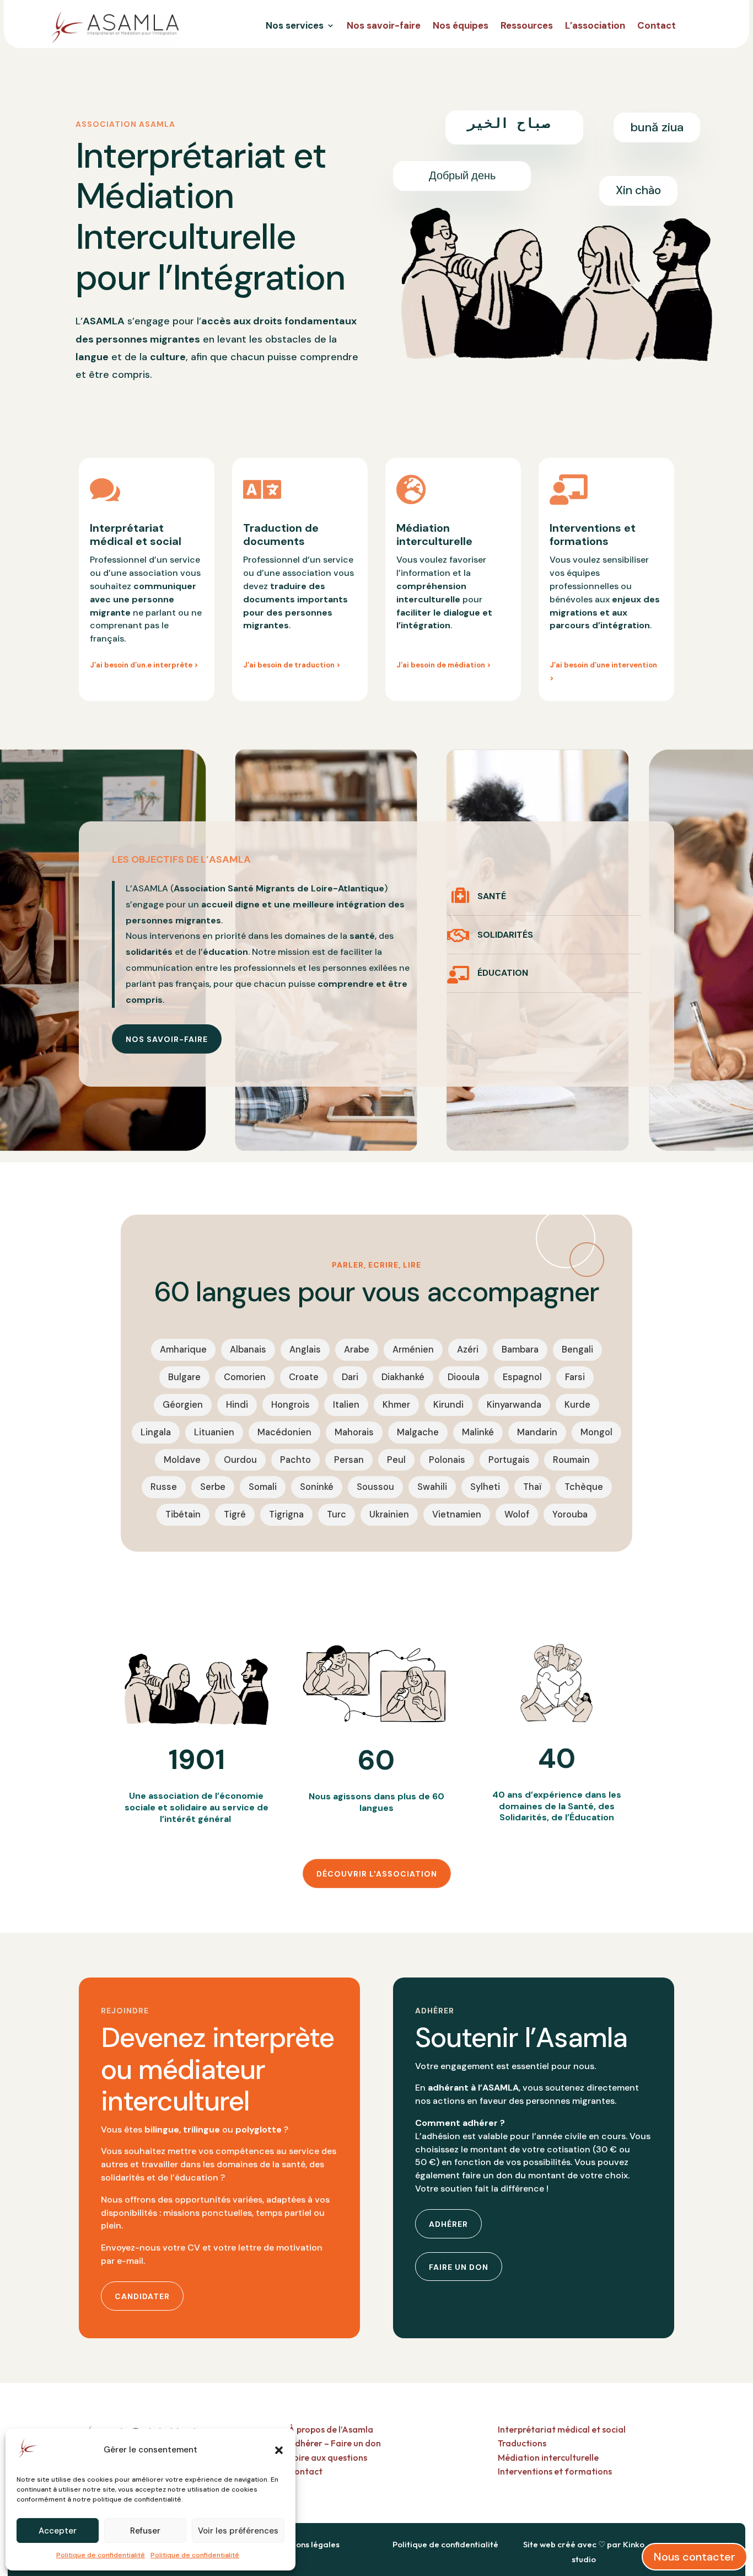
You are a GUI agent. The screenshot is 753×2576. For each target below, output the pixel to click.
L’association (595, 26)
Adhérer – (310, 2443)
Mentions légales (307, 2544)
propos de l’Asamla (331, 2429)
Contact (657, 26)
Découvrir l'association (377, 1874)
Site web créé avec (560, 2544)
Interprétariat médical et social (562, 2429)
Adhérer (448, 2224)
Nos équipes (461, 26)
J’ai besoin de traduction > (292, 665)
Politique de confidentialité (101, 2555)
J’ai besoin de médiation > (444, 665)
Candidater (142, 2296)
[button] (279, 2450)
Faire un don (459, 2267)
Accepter (58, 2531)
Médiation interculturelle (548, 2457)
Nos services (295, 26)
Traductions (522, 2443)
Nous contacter (695, 2557)
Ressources (527, 26)
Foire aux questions (328, 2457)
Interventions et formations (555, 2471)
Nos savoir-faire (384, 26)
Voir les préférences (238, 2531)
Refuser (145, 2531)
